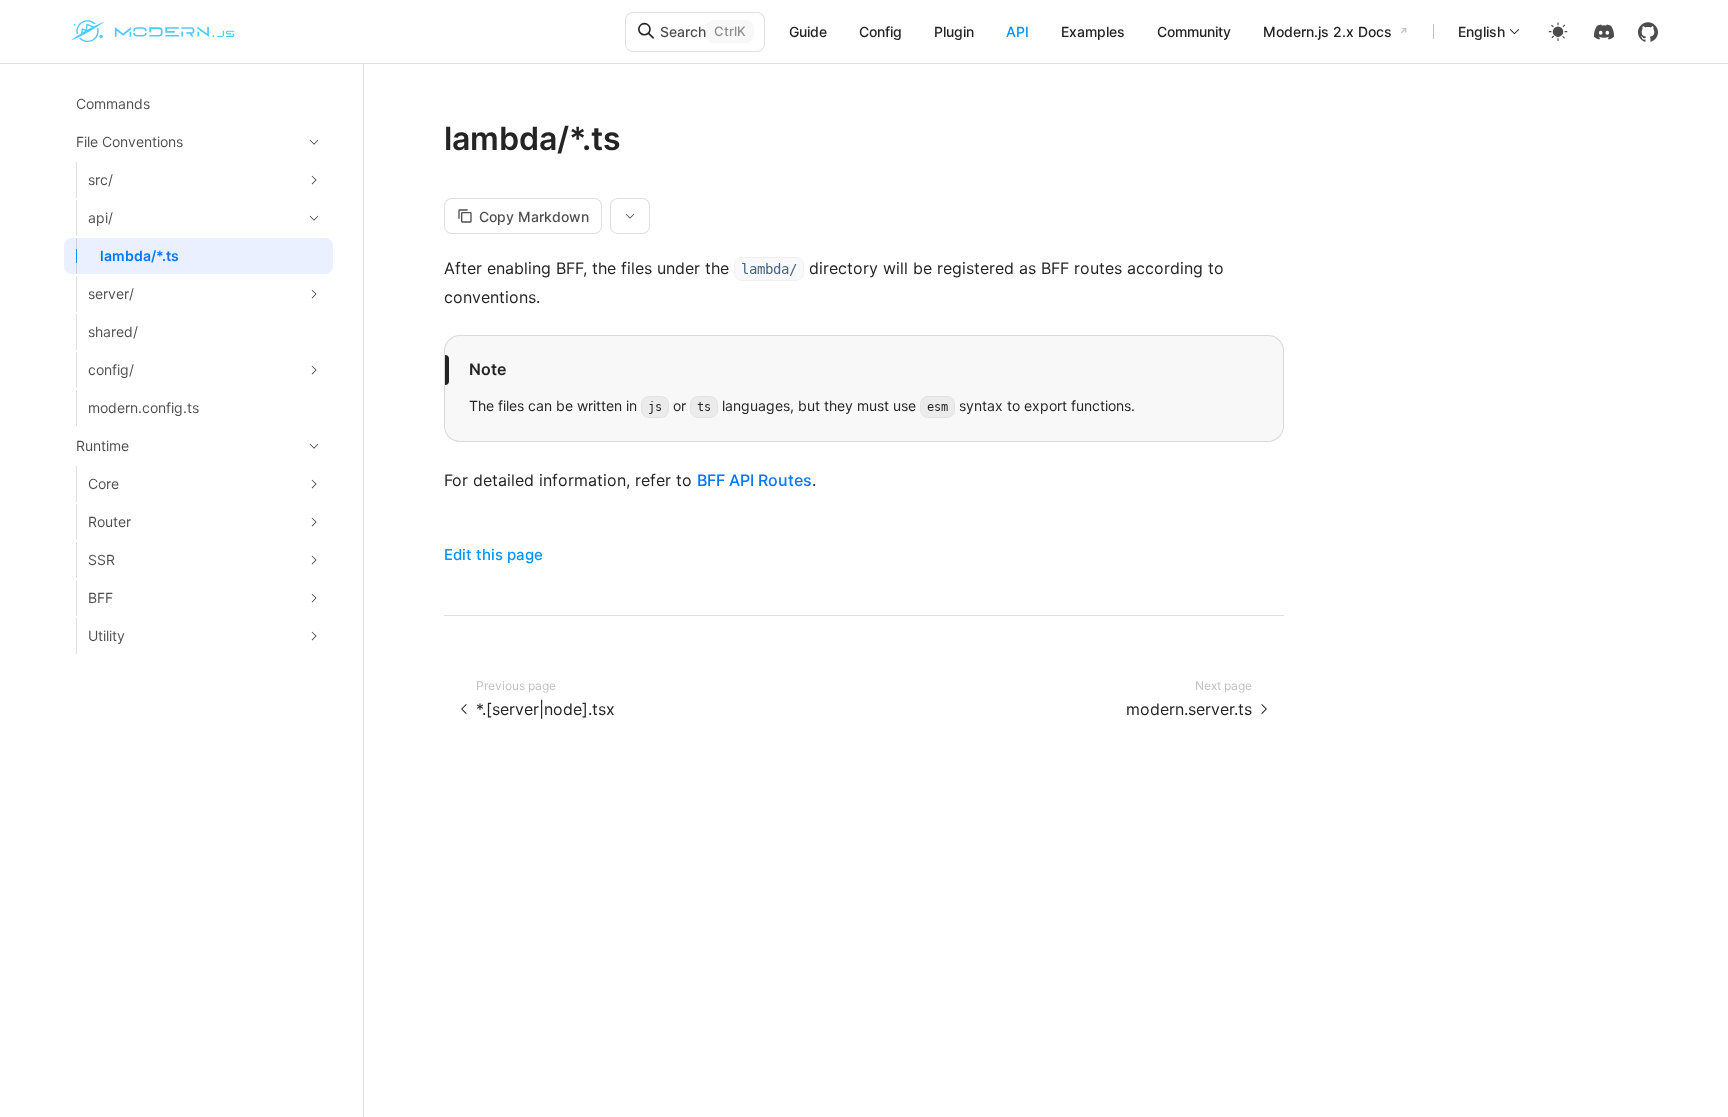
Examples (1093, 31)
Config (880, 31)
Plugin (954, 31)
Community (1194, 31)
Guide (808, 31)
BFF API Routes (754, 480)
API (1017, 31)
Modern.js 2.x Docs (1327, 31)
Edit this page (493, 554)
